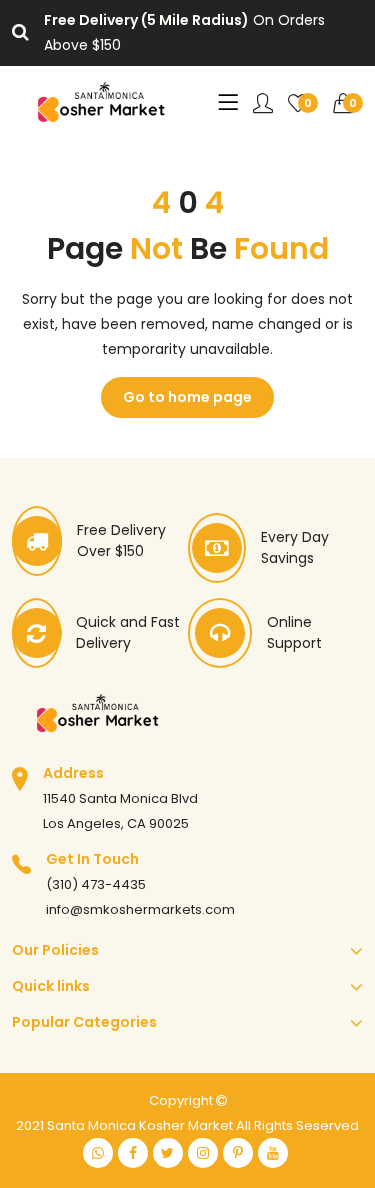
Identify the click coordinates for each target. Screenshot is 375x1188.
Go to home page (187, 397)
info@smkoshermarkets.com (140, 909)
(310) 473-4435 (96, 884)
